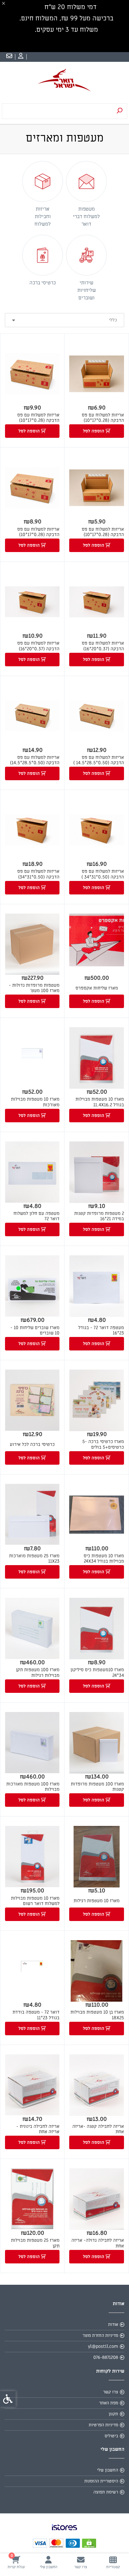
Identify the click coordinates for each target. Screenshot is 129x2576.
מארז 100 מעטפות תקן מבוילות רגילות (38, 1673)
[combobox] (64, 320)
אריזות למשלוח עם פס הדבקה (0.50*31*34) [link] (38, 874)
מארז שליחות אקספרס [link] (97, 988)
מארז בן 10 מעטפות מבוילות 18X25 (97, 2015)
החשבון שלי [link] (108, 2470)
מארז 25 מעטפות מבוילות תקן (35, 2243)
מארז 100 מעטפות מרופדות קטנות (97, 1787)
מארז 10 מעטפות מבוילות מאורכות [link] (35, 1102)
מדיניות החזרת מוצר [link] (100, 2335)
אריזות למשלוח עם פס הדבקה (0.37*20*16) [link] (103, 646)
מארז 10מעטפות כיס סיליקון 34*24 (97, 1673)
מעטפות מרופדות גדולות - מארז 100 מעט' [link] (34, 988)
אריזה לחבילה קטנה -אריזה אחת (98, 2129)
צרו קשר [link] (111, 2392)
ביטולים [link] (111, 2436)
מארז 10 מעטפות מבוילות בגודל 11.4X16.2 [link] (100, 1102)
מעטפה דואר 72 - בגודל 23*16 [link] (101, 1331)
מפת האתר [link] (108, 2403)
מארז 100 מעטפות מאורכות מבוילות (33, 1787)
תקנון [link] (113, 2414)
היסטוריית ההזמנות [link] (101, 2481)
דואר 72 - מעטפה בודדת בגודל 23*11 (36, 2015)
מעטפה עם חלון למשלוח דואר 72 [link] (36, 1216)
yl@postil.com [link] (103, 2346)
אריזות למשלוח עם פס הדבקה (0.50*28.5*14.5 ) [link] (99, 760)
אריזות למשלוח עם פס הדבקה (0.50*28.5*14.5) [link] (35, 760)
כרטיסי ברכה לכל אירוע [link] (32, 1444)
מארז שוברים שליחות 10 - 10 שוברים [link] (35, 1331)
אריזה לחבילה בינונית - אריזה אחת (38, 2129)
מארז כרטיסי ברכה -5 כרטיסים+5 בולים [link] (103, 1444)
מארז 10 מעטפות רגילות (97, 1901)
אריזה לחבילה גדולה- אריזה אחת (98, 2243)
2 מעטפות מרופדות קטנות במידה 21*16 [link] (99, 1216)
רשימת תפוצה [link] (106, 2492)
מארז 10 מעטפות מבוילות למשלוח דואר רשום (35, 1901)
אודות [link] (113, 2324)
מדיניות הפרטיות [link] (103, 2425)
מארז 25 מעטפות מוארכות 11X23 (34, 1559)
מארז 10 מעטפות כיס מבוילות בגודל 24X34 (104, 1559)
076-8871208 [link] (106, 2357)
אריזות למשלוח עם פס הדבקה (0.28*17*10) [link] (103, 418)
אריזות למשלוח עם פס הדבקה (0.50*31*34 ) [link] (103, 874)
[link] (113, 2562)
